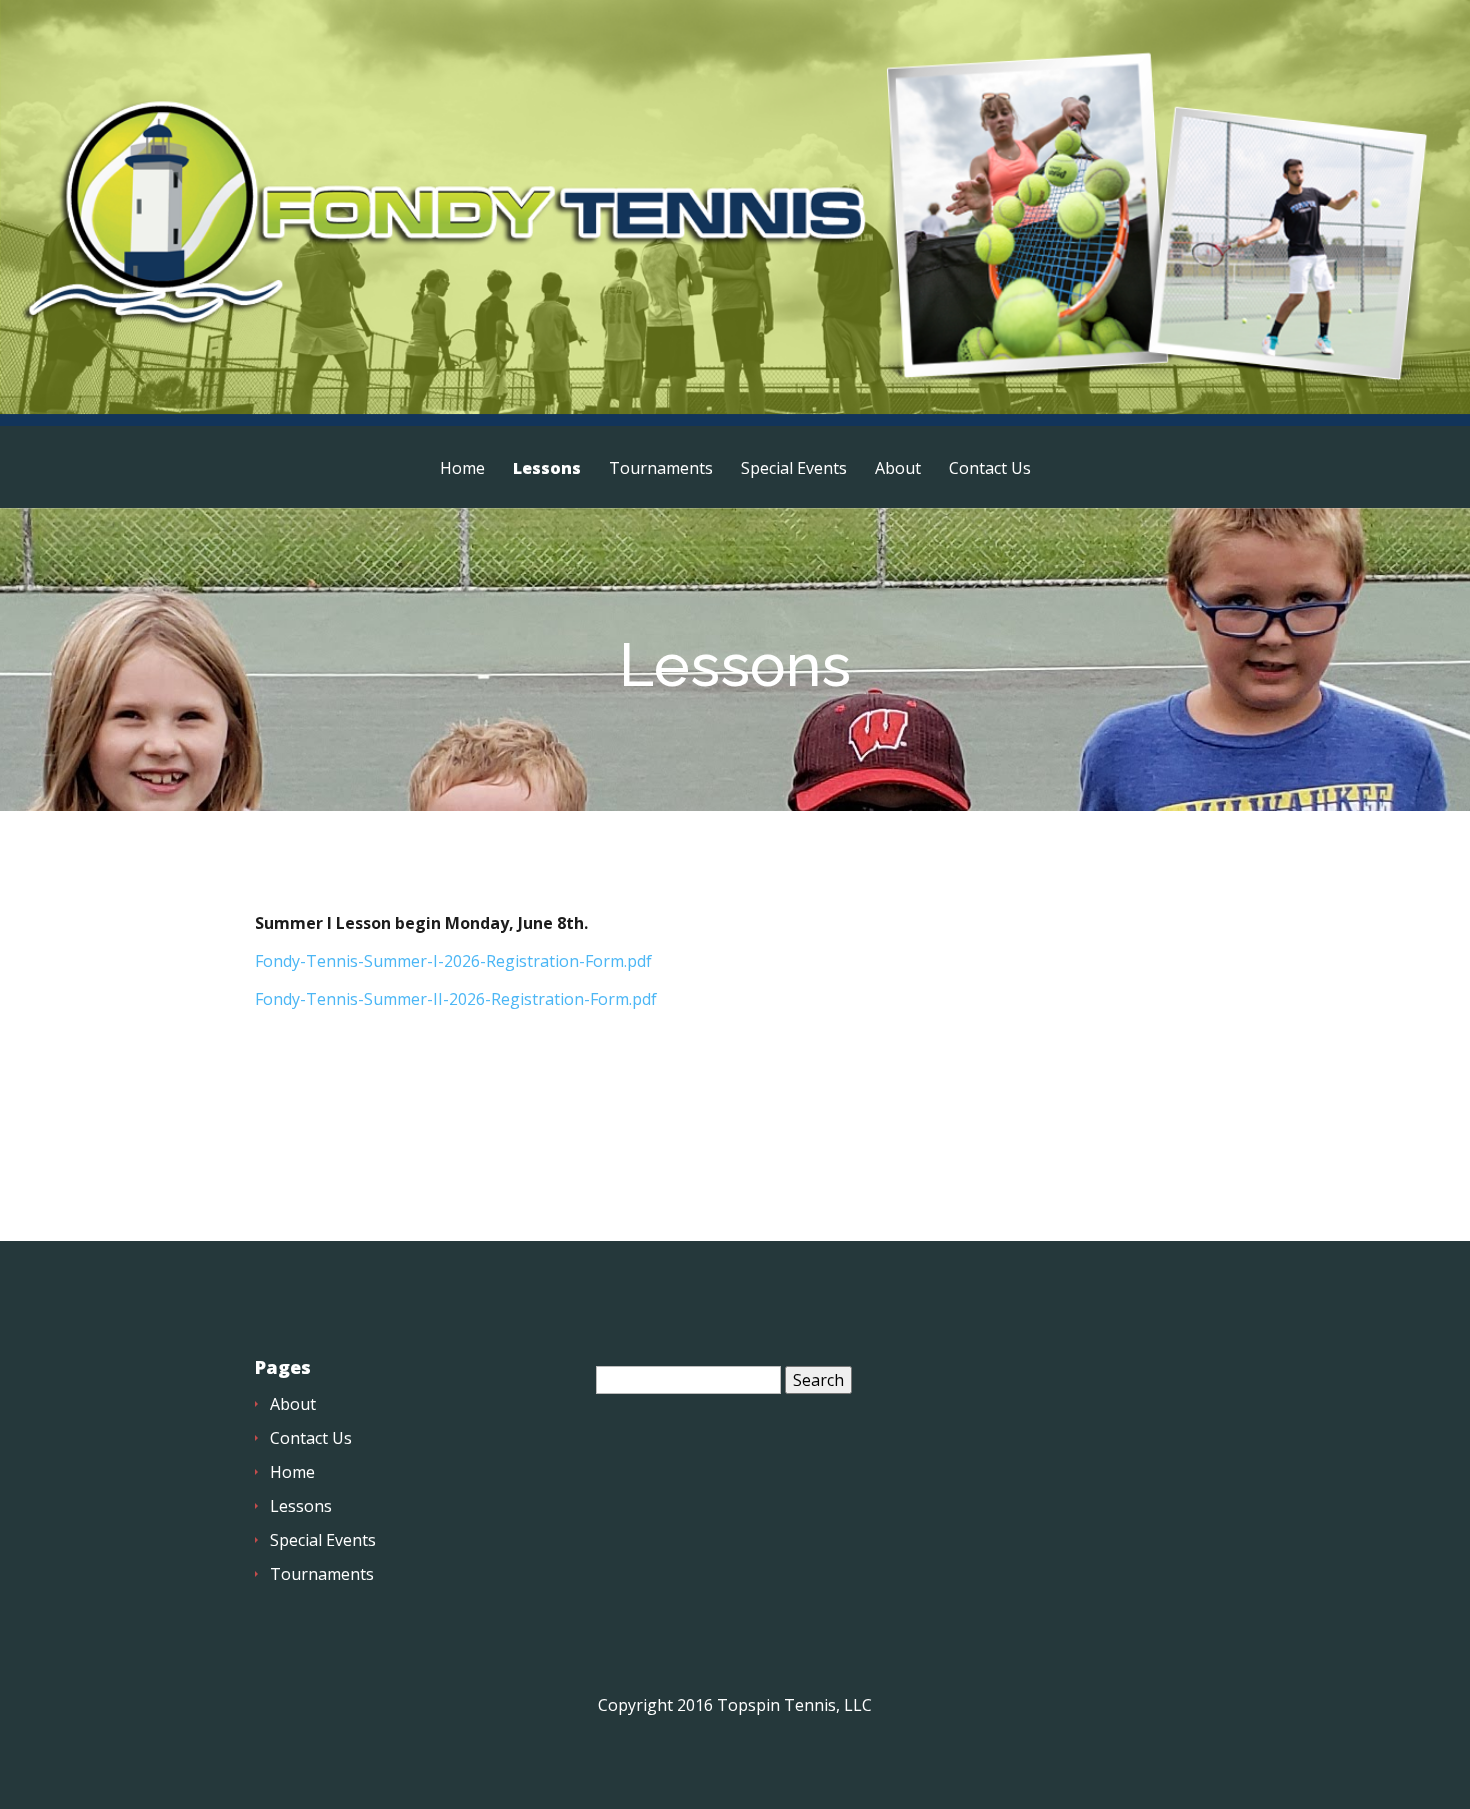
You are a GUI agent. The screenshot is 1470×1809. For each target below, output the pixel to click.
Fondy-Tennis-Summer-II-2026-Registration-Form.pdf (456, 999)
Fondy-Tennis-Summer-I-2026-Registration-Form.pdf (453, 961)
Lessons (547, 469)
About (898, 469)
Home (462, 469)
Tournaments (661, 469)
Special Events (794, 469)
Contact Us (990, 469)
